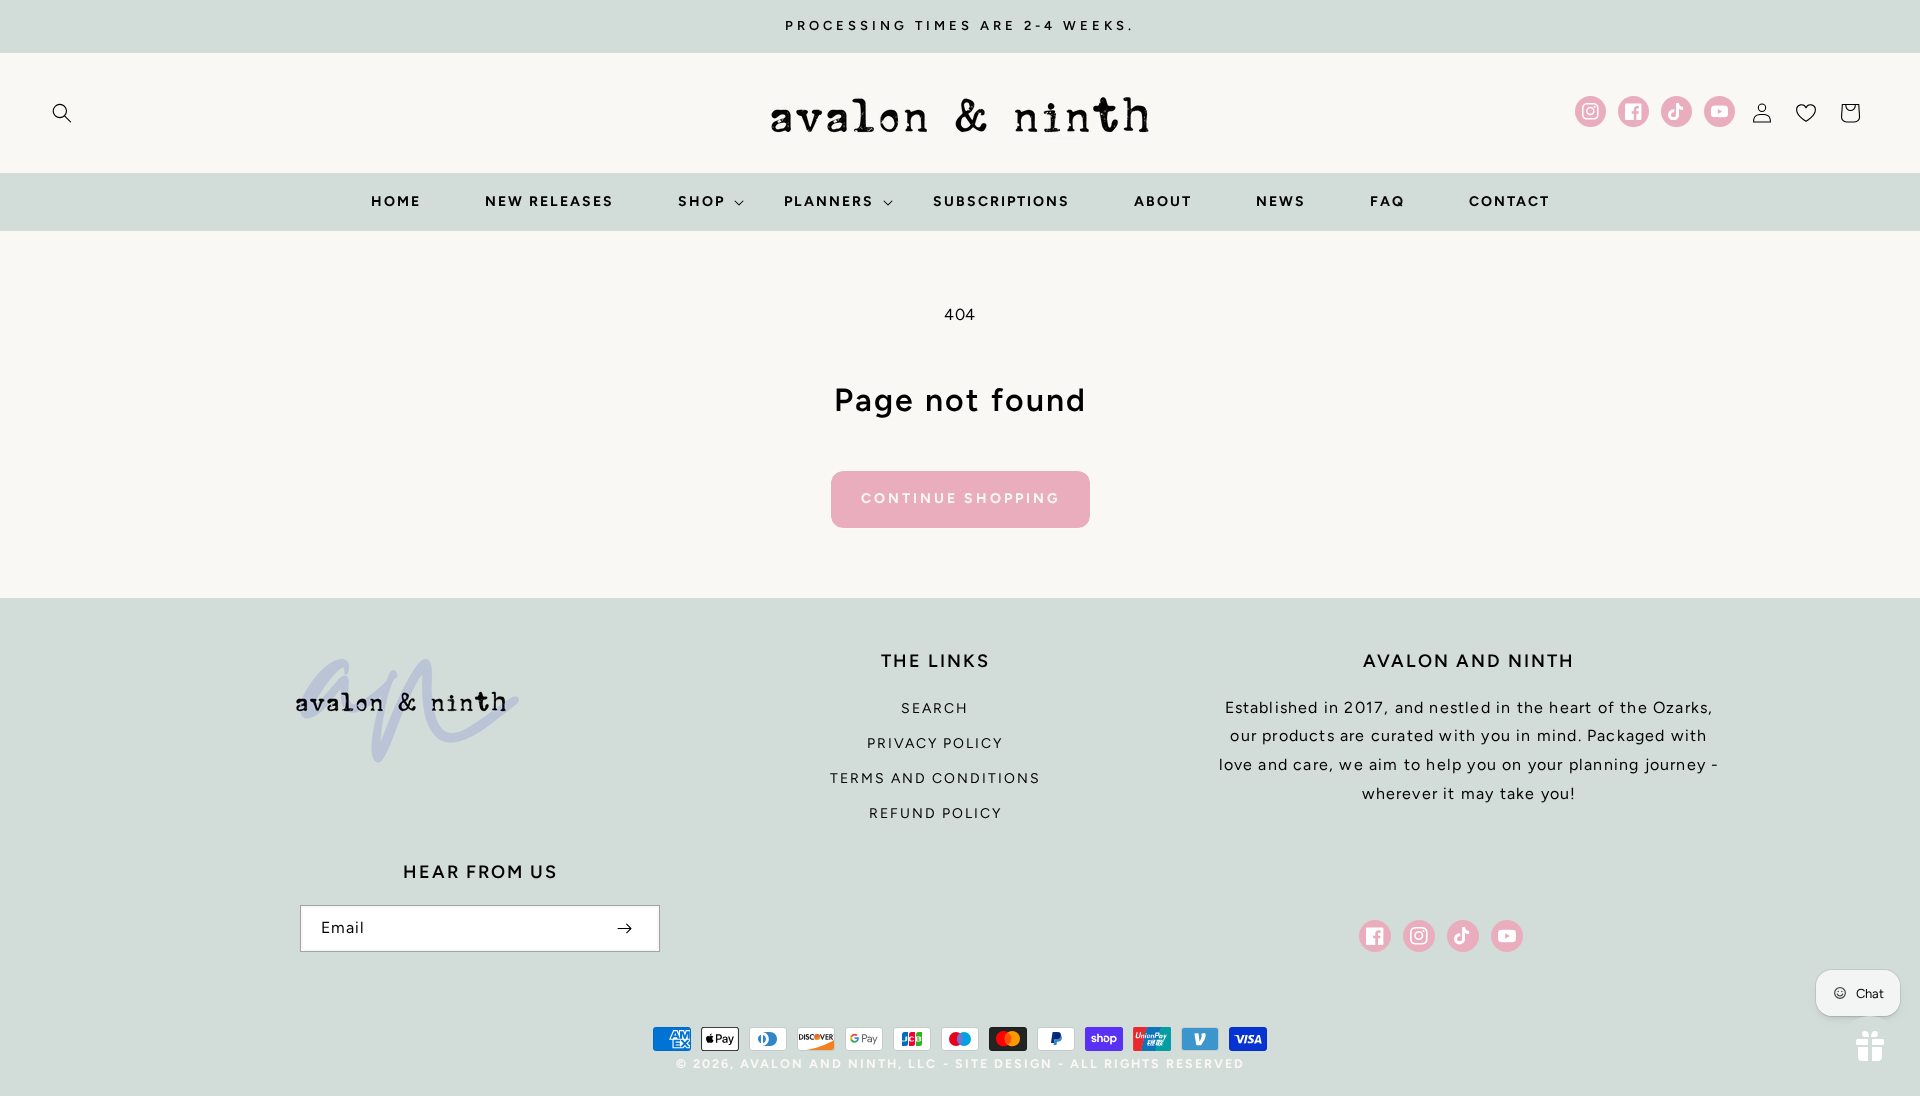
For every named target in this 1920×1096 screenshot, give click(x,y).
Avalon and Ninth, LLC (838, 1063)
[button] (62, 113)
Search (935, 708)
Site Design (1004, 1063)
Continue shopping (960, 498)
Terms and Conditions (935, 778)
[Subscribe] (624, 928)
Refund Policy (935, 813)
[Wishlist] (1806, 113)
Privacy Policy (935, 743)
